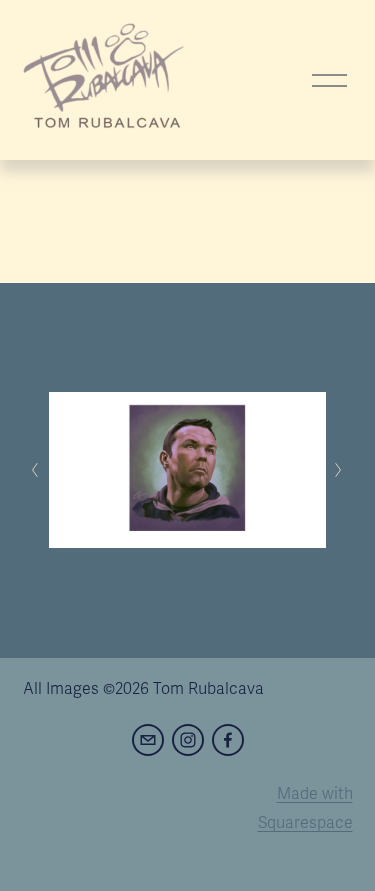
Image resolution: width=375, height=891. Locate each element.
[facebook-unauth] (228, 740)
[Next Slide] (339, 470)
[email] (148, 740)
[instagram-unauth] (188, 740)
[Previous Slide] (35, 470)
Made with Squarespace (305, 808)
